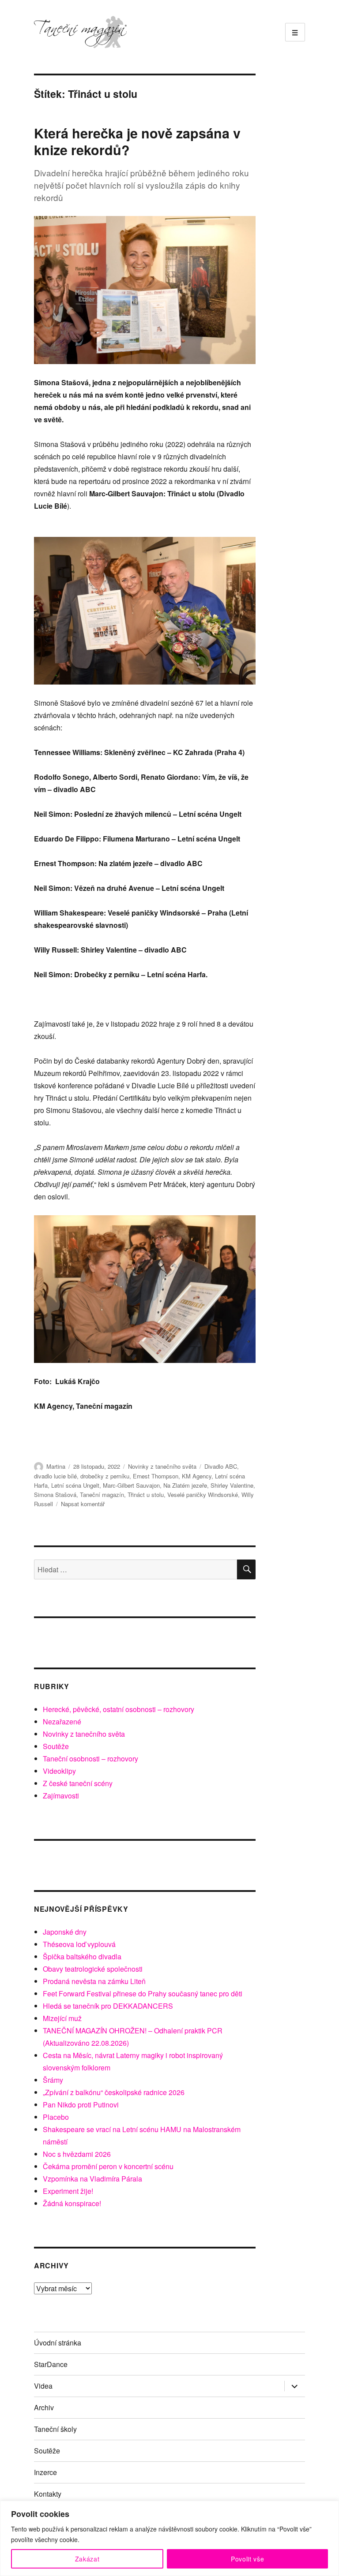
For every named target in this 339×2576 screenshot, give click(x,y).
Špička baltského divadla (82, 1956)
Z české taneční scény (78, 1783)
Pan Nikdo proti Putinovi (81, 2105)
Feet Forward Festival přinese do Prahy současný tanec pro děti (143, 1993)
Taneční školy (55, 2429)
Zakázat (87, 2559)
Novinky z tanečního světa (162, 1466)
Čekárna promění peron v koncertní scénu (108, 2166)
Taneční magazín (102, 1495)
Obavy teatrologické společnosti (93, 1969)
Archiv (44, 2407)
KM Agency (197, 1476)
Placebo (56, 2117)
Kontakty (48, 2494)
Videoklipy (59, 1771)
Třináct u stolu (146, 1495)
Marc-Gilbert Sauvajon (131, 1485)
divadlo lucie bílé (55, 1476)
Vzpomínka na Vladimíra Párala (92, 2179)
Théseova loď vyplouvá (79, 1944)
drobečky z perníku (105, 1476)
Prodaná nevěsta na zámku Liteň (94, 1981)
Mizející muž (62, 2018)
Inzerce (45, 2472)
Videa (43, 2386)
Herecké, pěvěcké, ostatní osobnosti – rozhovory (119, 1709)
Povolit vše (247, 2559)
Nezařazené (62, 1722)
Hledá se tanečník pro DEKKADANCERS (108, 2006)
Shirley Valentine (232, 1485)
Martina (56, 1466)
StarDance (51, 2364)
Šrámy (53, 2080)
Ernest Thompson (156, 1476)
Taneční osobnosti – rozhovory (90, 1759)
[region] (169, 2538)
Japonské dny (65, 1932)
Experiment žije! (68, 2191)
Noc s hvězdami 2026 (77, 2154)
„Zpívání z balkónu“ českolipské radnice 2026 (114, 2092)
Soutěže (56, 1746)
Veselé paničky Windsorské (203, 1495)
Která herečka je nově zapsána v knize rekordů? (137, 141)
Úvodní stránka (58, 2343)
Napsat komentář (83, 1504)
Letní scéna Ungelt (75, 1485)
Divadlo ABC (221, 1466)
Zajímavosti (61, 1796)
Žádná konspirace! (72, 2203)
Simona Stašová (55, 1495)
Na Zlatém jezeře (185, 1485)
